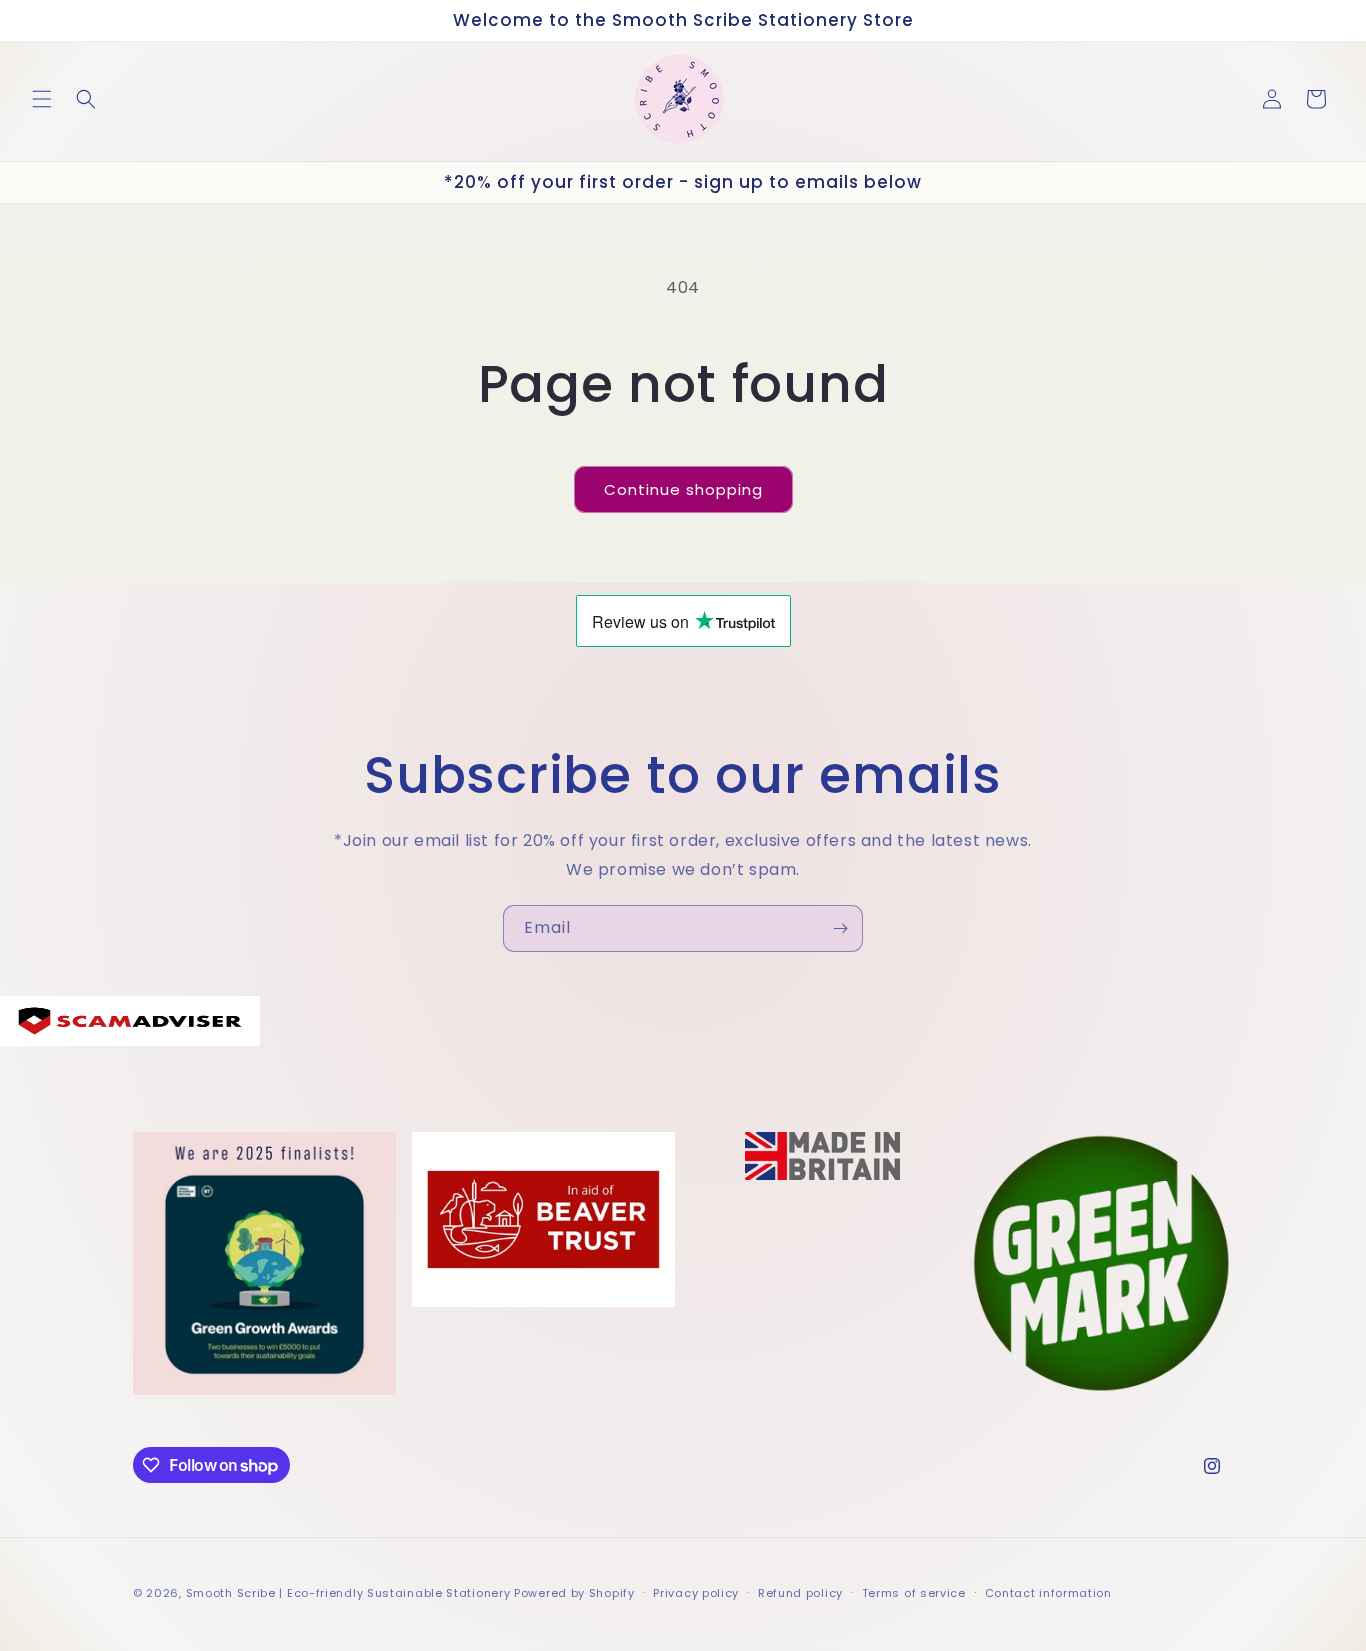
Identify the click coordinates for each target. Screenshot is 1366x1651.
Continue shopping (683, 489)
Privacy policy (696, 1593)
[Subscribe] (840, 928)
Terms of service (914, 1593)
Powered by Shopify (574, 1593)
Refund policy (800, 1593)
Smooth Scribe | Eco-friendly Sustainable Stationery (348, 1593)
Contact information (1048, 1593)
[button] (42, 99)
